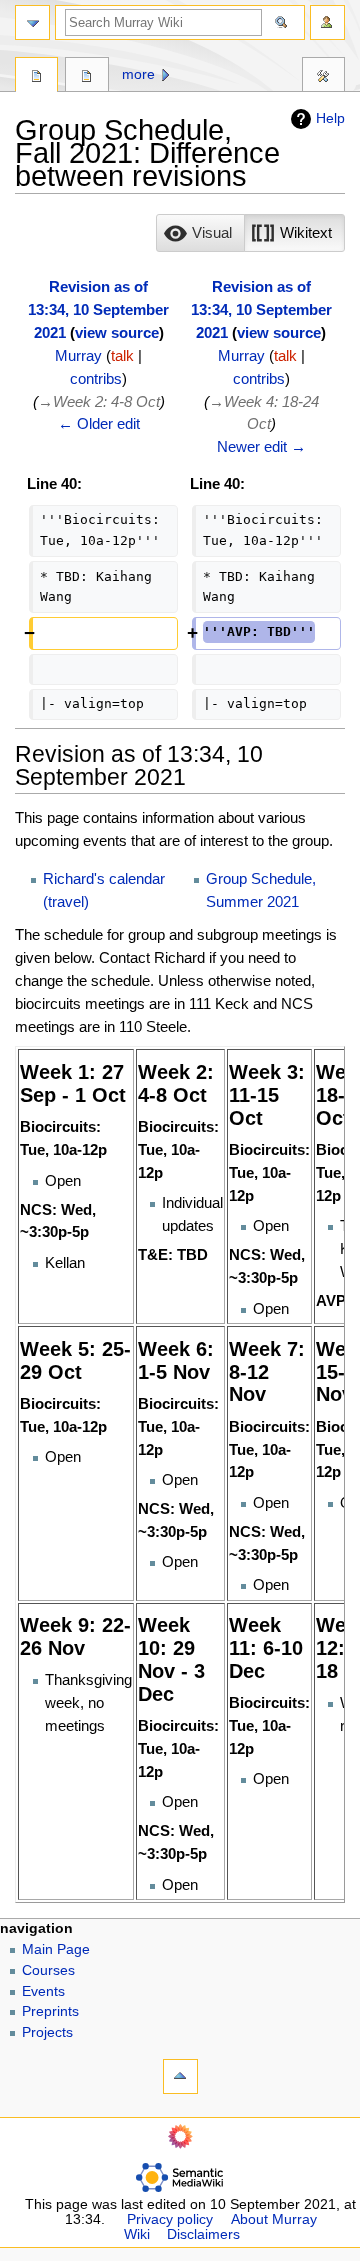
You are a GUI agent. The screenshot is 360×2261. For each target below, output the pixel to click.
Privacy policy (170, 2219)
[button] (200, 233)
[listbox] (250, 233)
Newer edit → (261, 446)
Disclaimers (203, 2234)
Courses (48, 1970)
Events (43, 1991)
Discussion (86, 77)
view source (117, 332)
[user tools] (327, 22)
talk (122, 355)
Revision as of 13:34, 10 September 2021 (98, 309)
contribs (96, 378)
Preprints (50, 2011)
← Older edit (99, 423)
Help (330, 118)
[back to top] (180, 2076)
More (138, 74)
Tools (323, 77)
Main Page (56, 1949)
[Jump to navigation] (32, 22)
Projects (47, 2032)
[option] (200, 232)
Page (36, 77)
